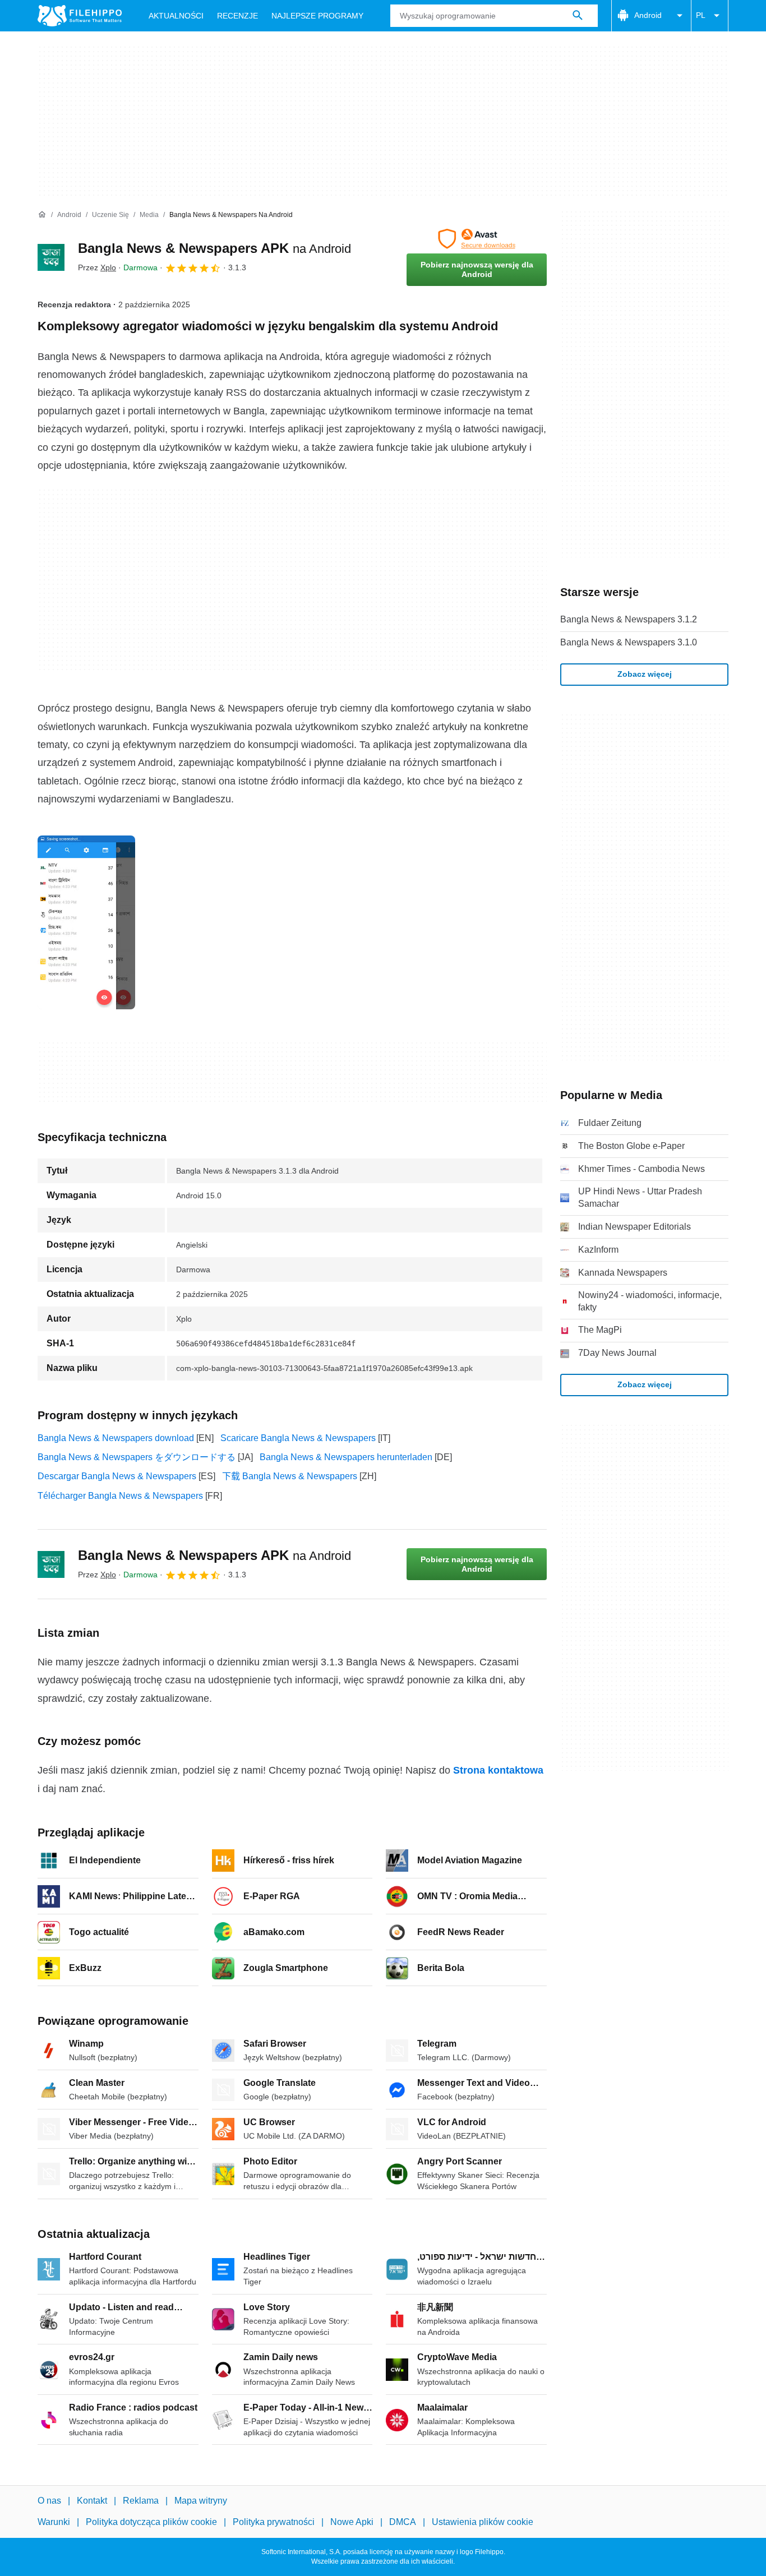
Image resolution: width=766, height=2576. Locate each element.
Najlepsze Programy (317, 16)
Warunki (54, 2522)
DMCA (403, 2522)
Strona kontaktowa (498, 1770)
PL (701, 15)
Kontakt (92, 2501)
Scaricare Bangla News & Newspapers (298, 1438)
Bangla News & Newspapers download (116, 1438)
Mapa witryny (201, 2501)
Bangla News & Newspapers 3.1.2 (629, 619)
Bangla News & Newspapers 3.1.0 (629, 642)
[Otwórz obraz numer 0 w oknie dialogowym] (86, 922)
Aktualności (176, 16)
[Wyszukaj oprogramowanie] (578, 16)
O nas (49, 2501)
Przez (97, 267)
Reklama (141, 2501)
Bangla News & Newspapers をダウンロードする (137, 1457)
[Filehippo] (80, 16)
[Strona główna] (42, 215)
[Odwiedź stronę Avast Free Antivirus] (477, 239)
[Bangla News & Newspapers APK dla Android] (51, 257)
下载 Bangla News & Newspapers (290, 1476)
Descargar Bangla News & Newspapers (117, 1476)
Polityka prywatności (274, 2522)
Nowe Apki (352, 2522)
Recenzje (237, 16)
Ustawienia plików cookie (483, 2522)
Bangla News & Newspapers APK (214, 248)
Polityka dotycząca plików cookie (151, 2522)
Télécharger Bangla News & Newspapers (120, 1496)
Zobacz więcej (645, 674)
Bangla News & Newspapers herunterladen (346, 1457)
